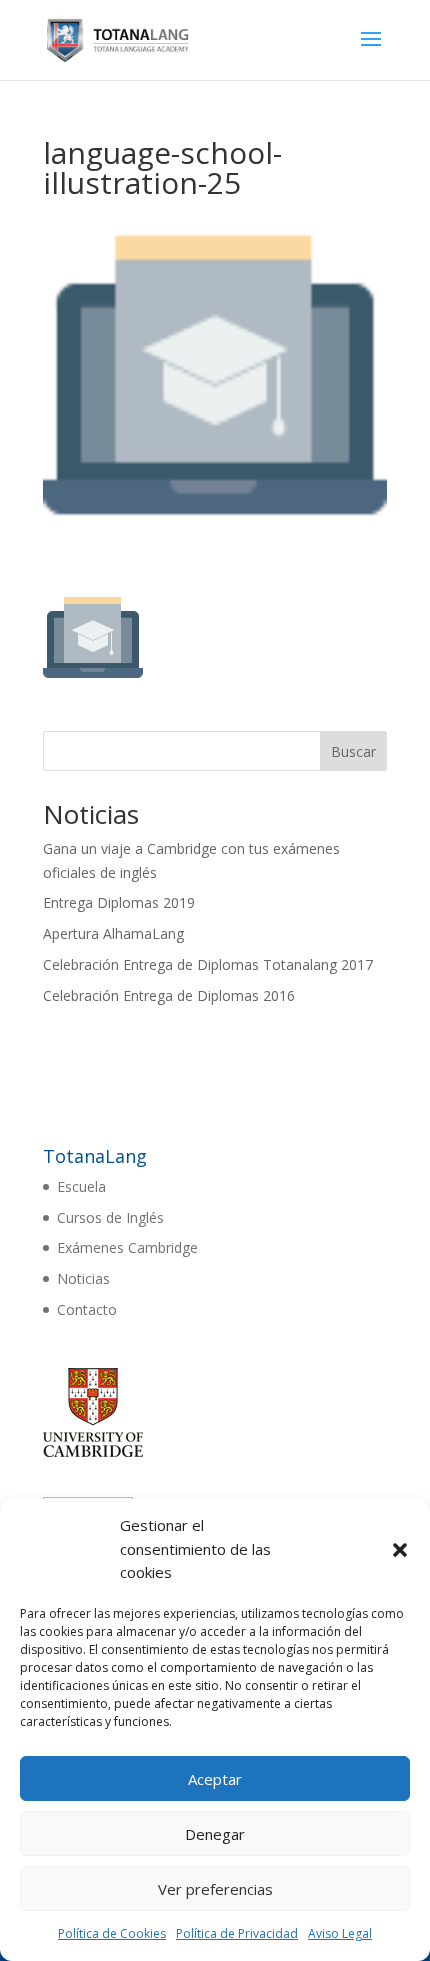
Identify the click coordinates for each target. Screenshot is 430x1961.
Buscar (353, 751)
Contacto (87, 1309)
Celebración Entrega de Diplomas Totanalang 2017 (208, 964)
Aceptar (215, 1779)
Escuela (81, 1186)
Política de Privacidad (237, 1933)
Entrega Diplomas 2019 (119, 902)
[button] (400, 1550)
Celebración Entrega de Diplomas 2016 (169, 995)
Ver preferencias (215, 1889)
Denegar (215, 1834)
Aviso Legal (340, 1933)
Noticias (83, 1278)
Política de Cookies (112, 1933)
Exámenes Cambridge (127, 1247)
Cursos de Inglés (110, 1217)
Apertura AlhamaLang (113, 933)
